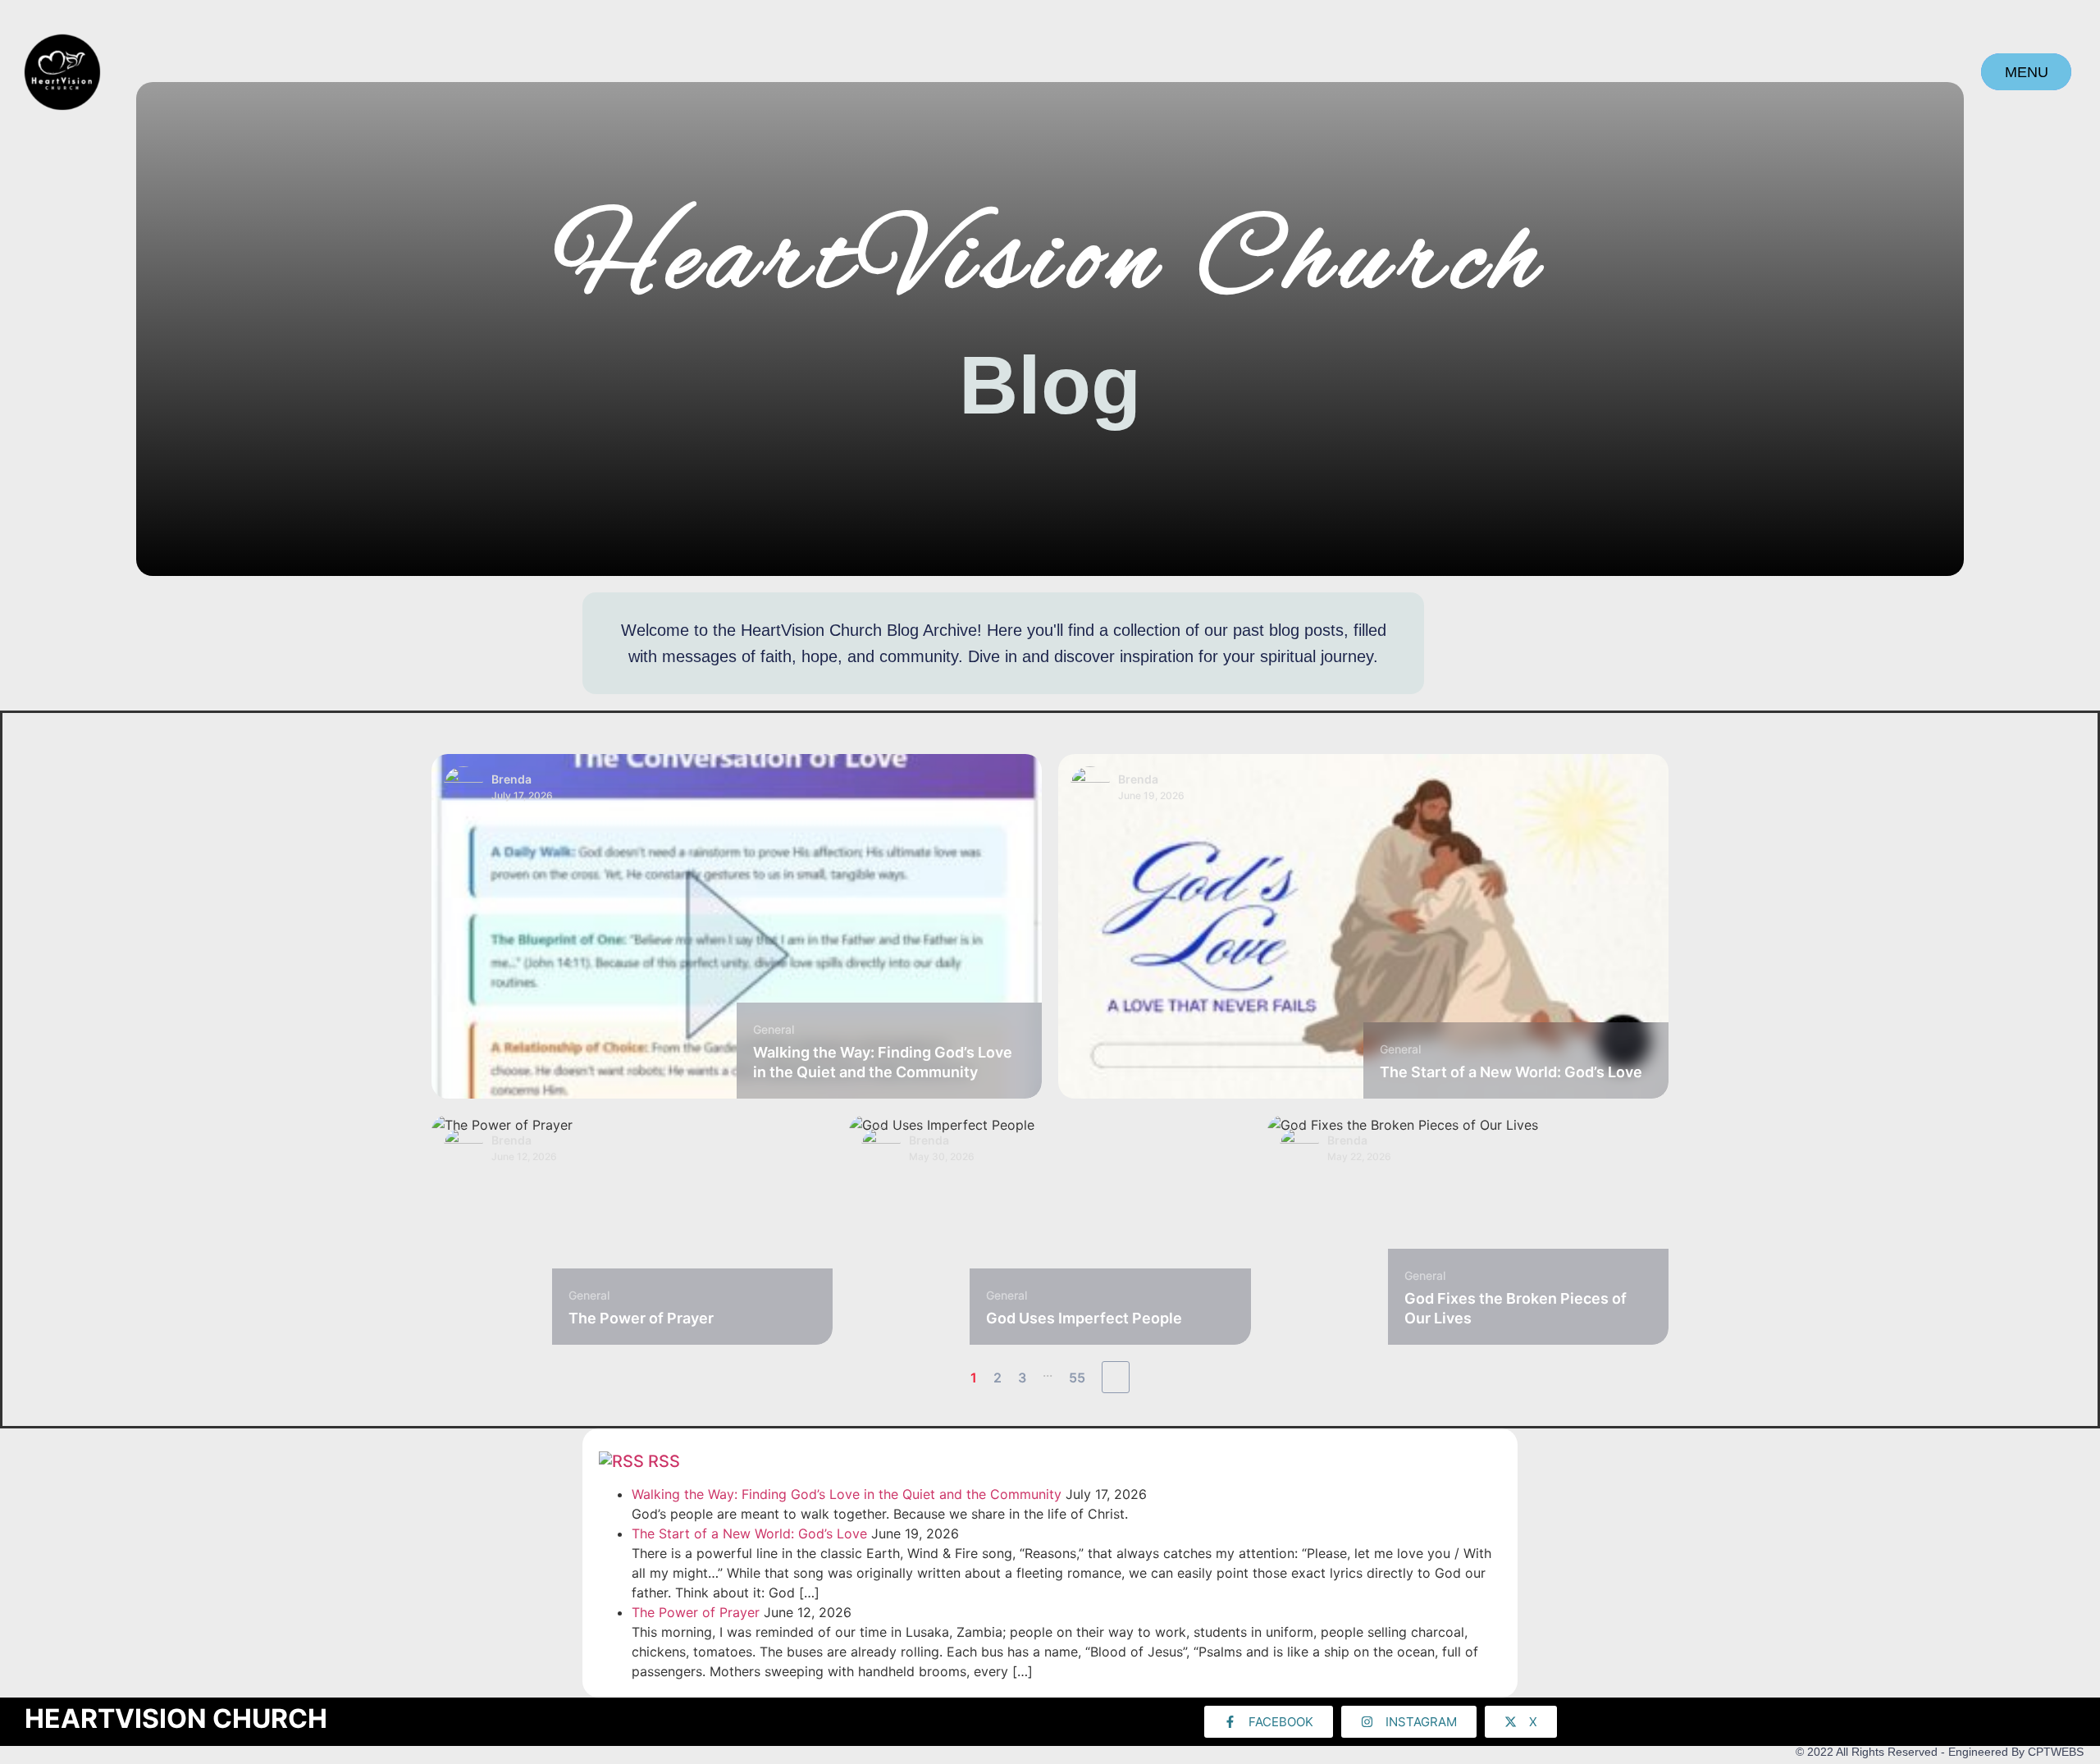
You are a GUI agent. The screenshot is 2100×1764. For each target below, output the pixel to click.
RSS (664, 1461)
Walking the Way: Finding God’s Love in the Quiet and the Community (847, 1494)
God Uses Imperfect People (1084, 1318)
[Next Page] (1116, 1377)
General (774, 1029)
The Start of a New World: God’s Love (1511, 1072)
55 (1077, 1378)
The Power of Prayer (641, 1318)
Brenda (511, 779)
